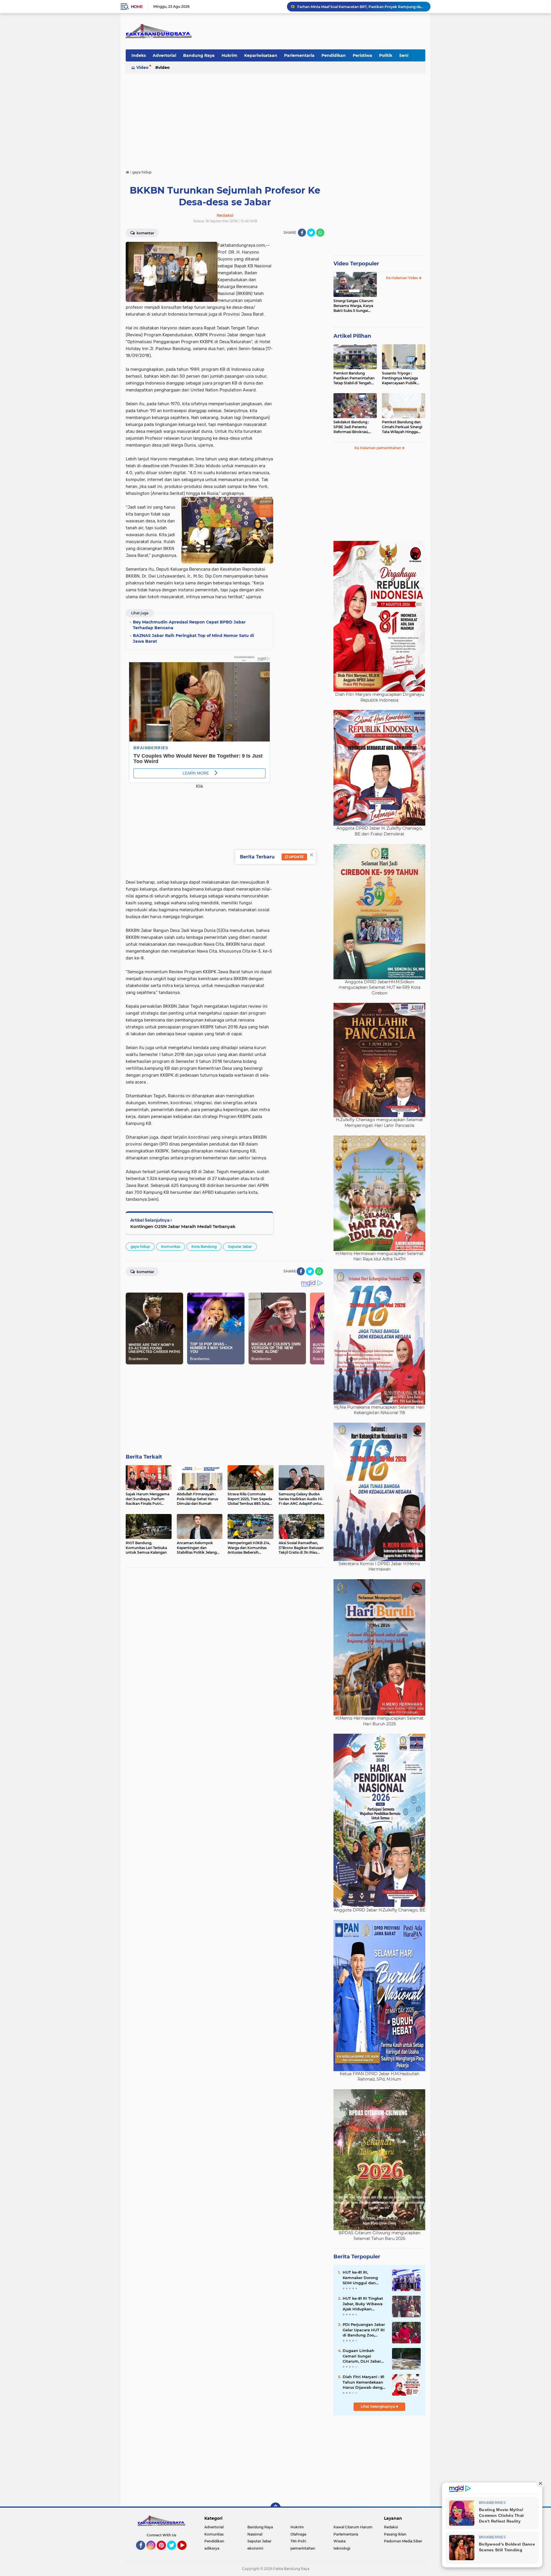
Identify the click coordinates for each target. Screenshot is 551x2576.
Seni (404, 55)
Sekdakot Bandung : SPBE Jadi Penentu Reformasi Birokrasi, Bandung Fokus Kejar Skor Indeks (352, 427)
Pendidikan (334, 55)
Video (142, 67)
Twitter (174, 2552)
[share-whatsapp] (320, 233)
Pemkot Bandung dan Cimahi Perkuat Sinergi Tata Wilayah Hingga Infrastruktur (402, 427)
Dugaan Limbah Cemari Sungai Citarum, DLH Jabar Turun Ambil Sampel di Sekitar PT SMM (363, 2356)
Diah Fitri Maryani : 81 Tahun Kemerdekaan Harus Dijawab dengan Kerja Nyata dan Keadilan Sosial (365, 2382)
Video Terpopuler (356, 264)
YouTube (186, 2552)
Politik (386, 55)
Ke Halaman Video (402, 278)
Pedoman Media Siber (403, 2541)
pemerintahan (303, 2548)
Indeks (139, 55)
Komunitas (171, 1247)
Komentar (145, 233)
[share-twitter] (311, 233)
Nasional (255, 2534)
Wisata (339, 2541)
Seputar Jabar (240, 1247)
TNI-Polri (298, 2541)
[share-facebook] (302, 233)
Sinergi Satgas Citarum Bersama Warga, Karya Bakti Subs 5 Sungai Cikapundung (353, 306)
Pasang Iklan (395, 2534)
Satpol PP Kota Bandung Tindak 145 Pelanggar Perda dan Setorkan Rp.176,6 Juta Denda (361, 6)
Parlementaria (299, 55)
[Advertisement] (275, 119)
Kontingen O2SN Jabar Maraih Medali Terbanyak (183, 1226)
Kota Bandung (204, 1247)
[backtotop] (275, 2508)
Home (137, 7)
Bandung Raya (199, 55)
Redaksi (391, 2527)
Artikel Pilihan (352, 336)
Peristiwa (362, 55)
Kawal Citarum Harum (353, 2527)
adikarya (212, 2548)
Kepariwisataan (261, 55)
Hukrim (229, 55)
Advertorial (164, 55)
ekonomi (255, 2548)
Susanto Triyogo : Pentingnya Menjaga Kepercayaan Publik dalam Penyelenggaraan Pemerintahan (403, 378)
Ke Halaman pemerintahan (378, 448)
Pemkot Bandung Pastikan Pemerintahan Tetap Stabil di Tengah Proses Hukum (354, 378)
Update (296, 857)
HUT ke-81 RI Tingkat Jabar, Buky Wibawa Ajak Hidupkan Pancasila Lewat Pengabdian (363, 2304)
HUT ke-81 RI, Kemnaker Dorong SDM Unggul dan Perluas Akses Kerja (362, 2278)
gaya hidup (140, 1247)
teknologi (342, 2548)
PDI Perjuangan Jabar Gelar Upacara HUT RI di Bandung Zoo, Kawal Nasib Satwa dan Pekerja (364, 2330)
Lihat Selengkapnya (378, 2406)
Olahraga (298, 2534)
